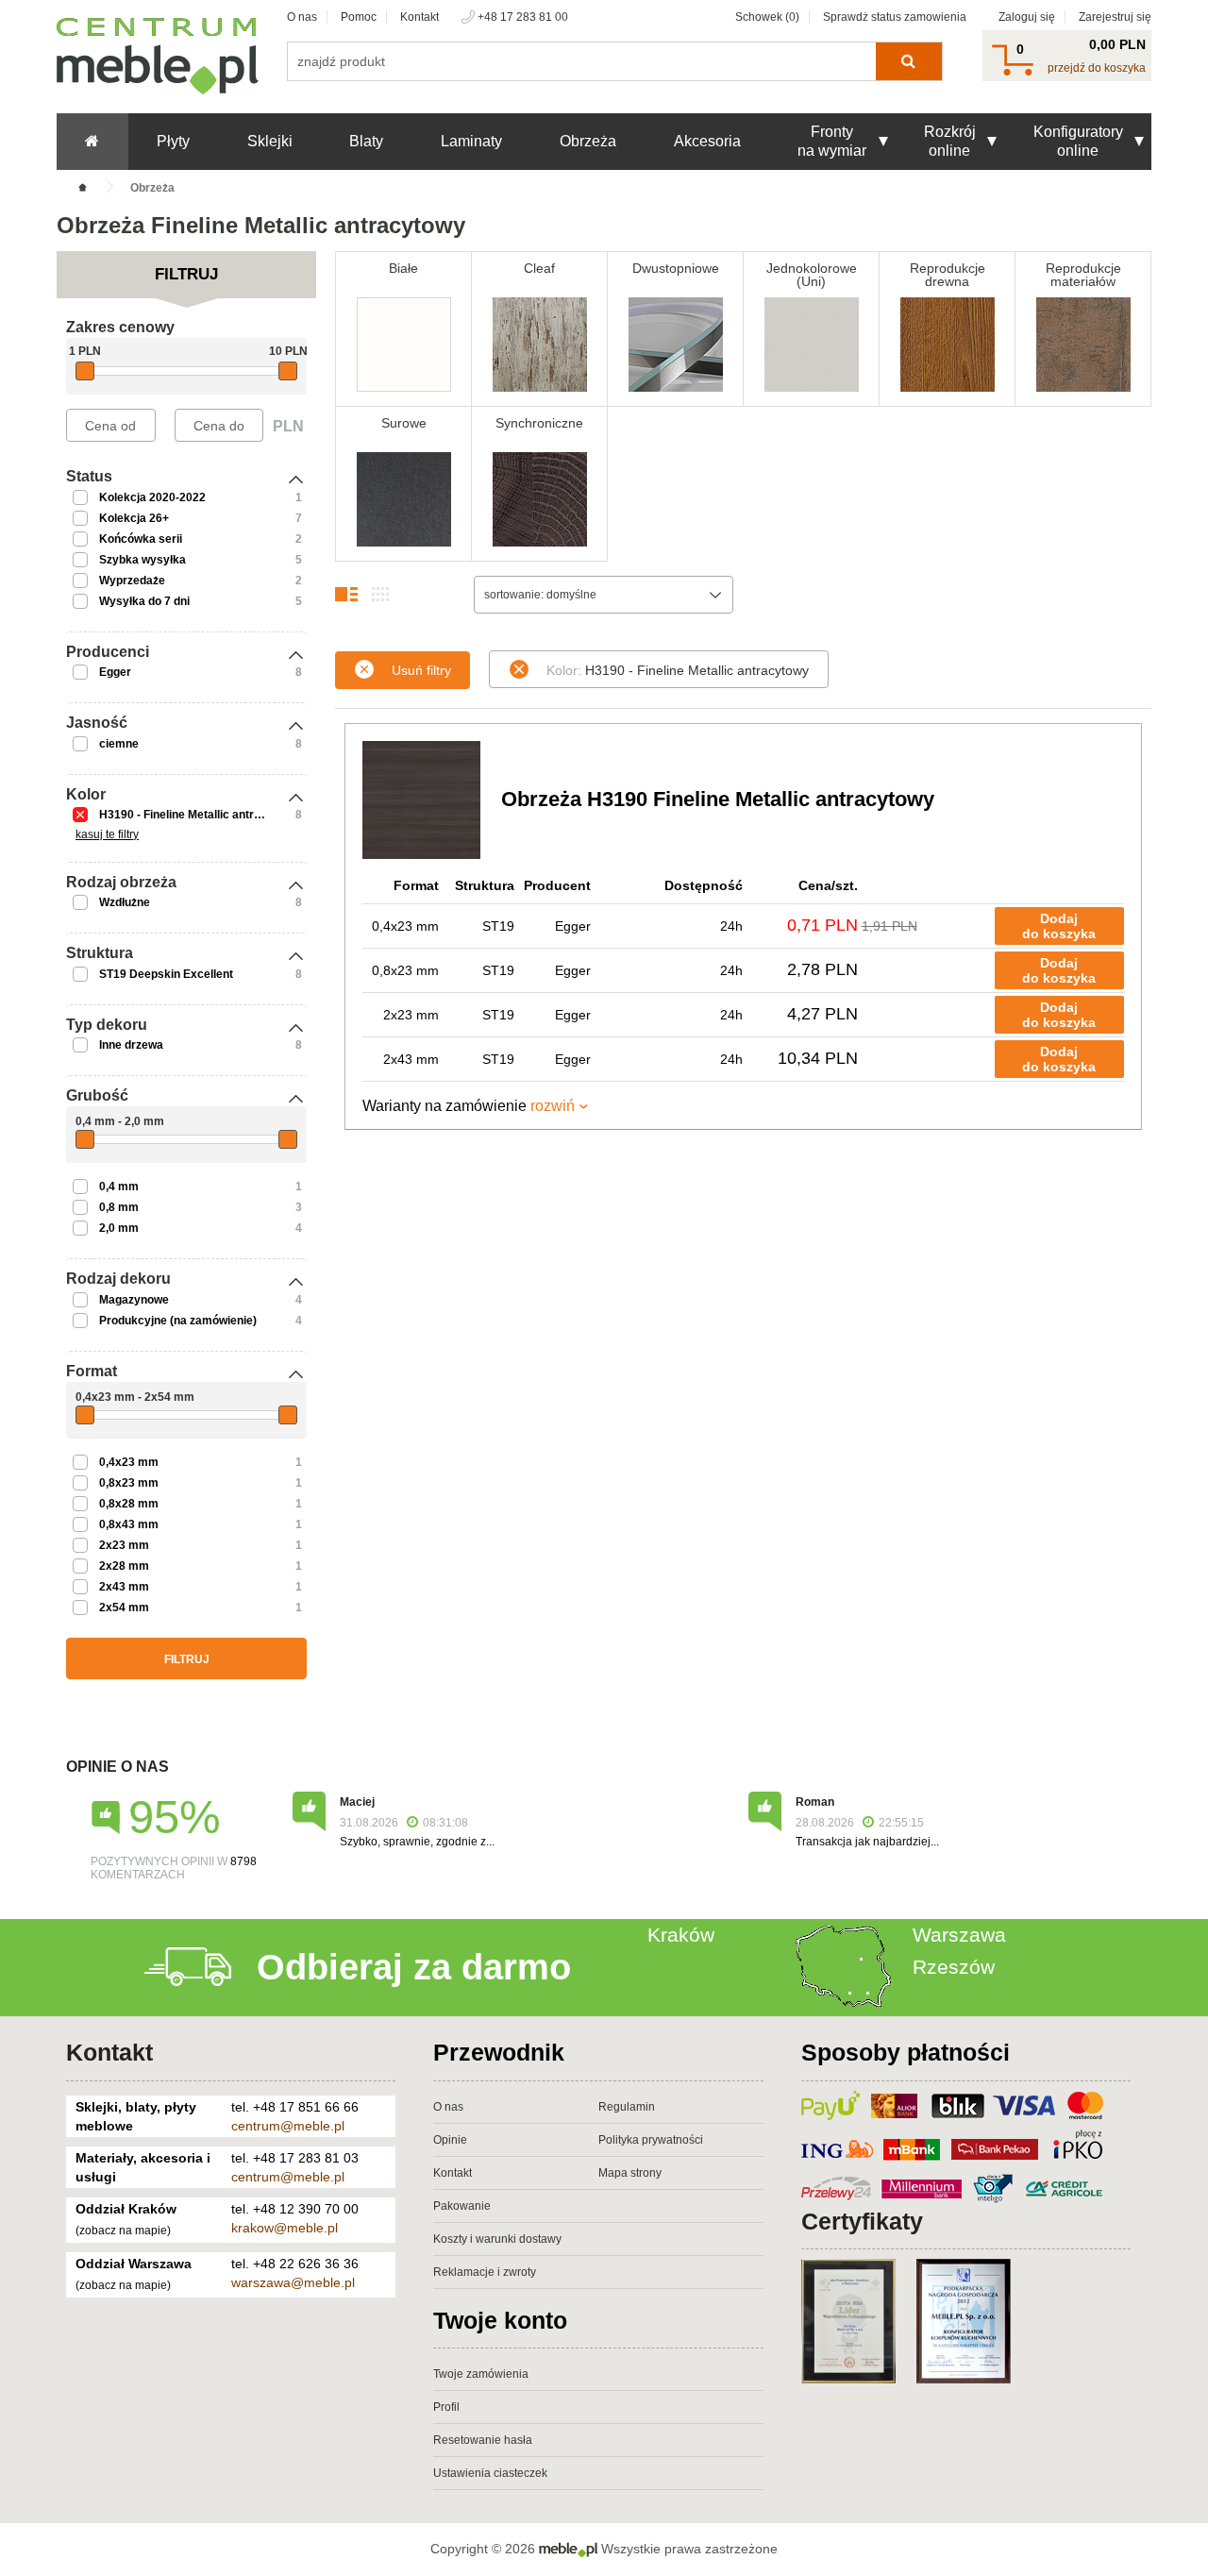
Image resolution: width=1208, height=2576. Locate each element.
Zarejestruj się (1115, 17)
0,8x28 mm (129, 1504)
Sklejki (270, 141)
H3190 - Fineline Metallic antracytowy (199, 815)
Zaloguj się (1027, 17)
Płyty (173, 141)
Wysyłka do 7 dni (144, 601)
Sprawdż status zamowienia (895, 17)
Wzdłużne (125, 902)
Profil (446, 2407)
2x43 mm (124, 1587)
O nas (302, 17)
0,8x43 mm (129, 1524)
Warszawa (959, 1935)
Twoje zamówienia (481, 2374)
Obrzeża (588, 141)
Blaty (366, 141)
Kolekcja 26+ (134, 518)
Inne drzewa (131, 1045)
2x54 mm (124, 1608)
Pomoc (359, 17)
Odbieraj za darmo (414, 1967)
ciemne (119, 744)
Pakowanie (462, 2206)
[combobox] (604, 595)
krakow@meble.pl (285, 2228)
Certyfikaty (862, 2221)
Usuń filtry (421, 670)
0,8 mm (119, 1207)
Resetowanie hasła (483, 2440)
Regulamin (627, 2107)
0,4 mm (119, 1187)
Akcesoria (707, 141)
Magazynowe (134, 1300)
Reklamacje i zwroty (485, 2272)
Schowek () (767, 17)
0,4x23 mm (129, 1462)
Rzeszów (954, 1967)
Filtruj (187, 1659)
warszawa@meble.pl (293, 2282)
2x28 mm (124, 1566)
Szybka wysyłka (143, 560)
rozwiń (553, 1106)
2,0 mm (119, 1228)
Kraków (681, 1935)
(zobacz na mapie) (123, 2231)
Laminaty (471, 141)
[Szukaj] (908, 61)
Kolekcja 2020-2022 (152, 497)
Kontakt (419, 17)
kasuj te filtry (107, 834)
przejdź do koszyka (1097, 68)
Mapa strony (630, 2173)
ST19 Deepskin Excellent (166, 974)
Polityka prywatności (651, 2140)
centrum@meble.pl (288, 2126)
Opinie (450, 2140)
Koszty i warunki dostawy (497, 2239)
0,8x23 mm (129, 1483)
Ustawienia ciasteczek (490, 2473)
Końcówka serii (141, 539)
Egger (115, 672)
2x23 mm (124, 1545)
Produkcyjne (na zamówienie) (178, 1321)
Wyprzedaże (132, 581)
